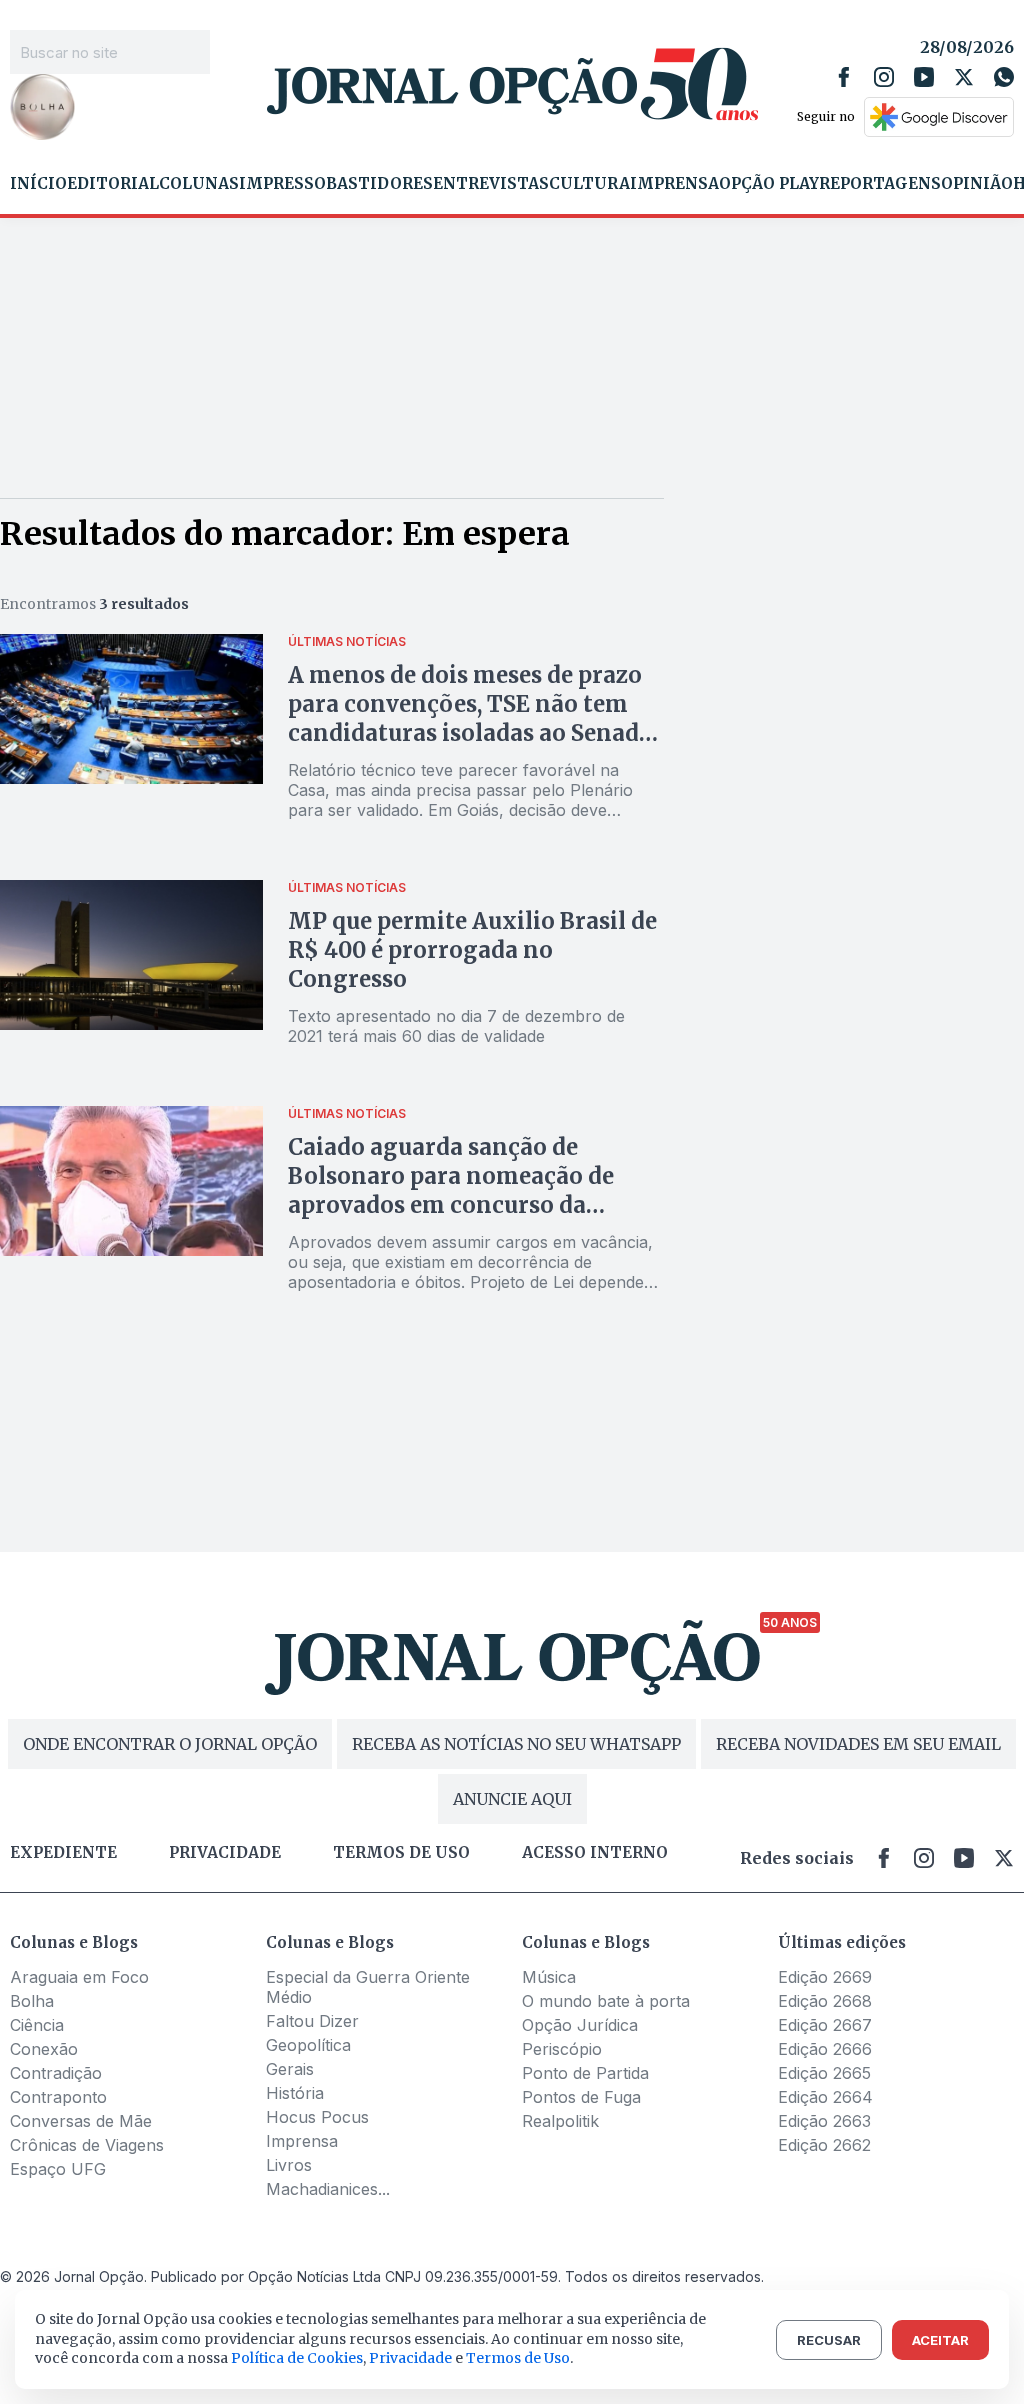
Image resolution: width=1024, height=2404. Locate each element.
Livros (289, 2165)
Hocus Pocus (317, 2117)
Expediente (63, 1853)
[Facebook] (844, 77)
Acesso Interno (595, 1853)
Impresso (282, 184)
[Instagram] (884, 77)
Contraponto (58, 2097)
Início (38, 184)
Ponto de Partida (585, 2073)
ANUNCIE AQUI (512, 1799)
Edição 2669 (825, 1977)
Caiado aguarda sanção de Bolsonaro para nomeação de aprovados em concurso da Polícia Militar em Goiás (451, 1190)
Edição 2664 (825, 2097)
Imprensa (674, 184)
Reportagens (880, 184)
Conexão (44, 2049)
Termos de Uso (518, 2358)
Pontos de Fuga (581, 2097)
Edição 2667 (825, 2025)
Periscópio (562, 2049)
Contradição (56, 2073)
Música (549, 1977)
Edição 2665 (824, 2073)
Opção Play (769, 184)
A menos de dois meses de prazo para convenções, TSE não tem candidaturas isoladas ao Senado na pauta (470, 718)
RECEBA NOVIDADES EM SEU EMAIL (858, 1744)
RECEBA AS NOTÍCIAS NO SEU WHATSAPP (516, 1744)
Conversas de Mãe (81, 2121)
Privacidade (225, 1853)
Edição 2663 (824, 2121)
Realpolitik (560, 2121)
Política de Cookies (297, 2358)
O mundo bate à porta (606, 2001)
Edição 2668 (825, 2001)
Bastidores (379, 184)
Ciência (37, 2025)
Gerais (290, 2069)
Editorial (113, 184)
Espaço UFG (58, 2169)
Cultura (589, 184)
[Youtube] (924, 77)
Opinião (977, 184)
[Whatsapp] (1004, 77)
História (295, 2093)
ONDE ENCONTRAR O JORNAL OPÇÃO (170, 1744)
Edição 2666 (825, 2049)
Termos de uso (401, 1853)
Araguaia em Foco (79, 1977)
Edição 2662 (824, 2145)
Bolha (32, 2001)
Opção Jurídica (580, 2025)
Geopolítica (308, 2045)
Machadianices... (328, 2189)
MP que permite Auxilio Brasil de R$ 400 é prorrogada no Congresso (472, 950)
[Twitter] (964, 77)
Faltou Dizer (312, 2021)
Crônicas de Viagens (87, 2145)
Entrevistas (491, 184)
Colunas (199, 184)
